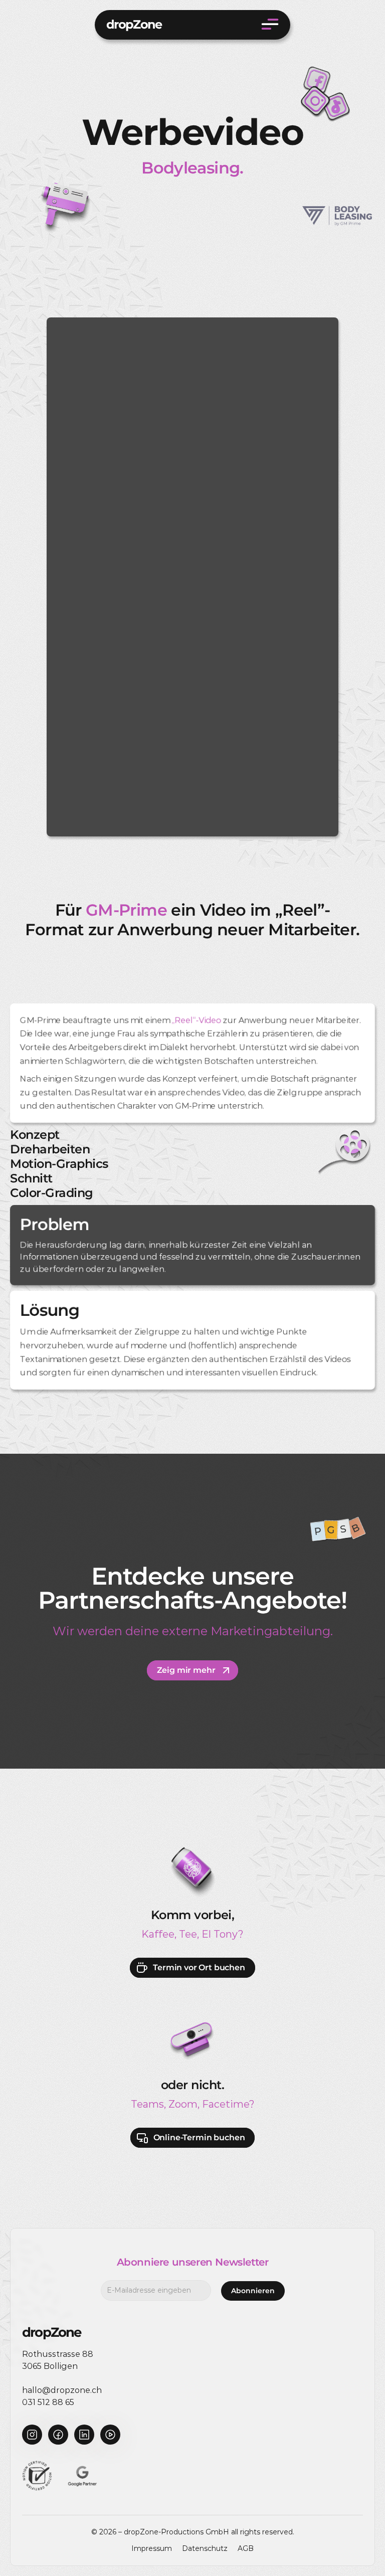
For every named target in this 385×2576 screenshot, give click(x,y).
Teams (147, 2104)
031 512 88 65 (48, 2402)
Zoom (183, 2104)
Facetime (226, 2104)
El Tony (220, 1934)
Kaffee (158, 1934)
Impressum (152, 2548)
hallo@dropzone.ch (62, 2390)
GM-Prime (126, 910)
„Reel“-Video (196, 1020)
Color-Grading (52, 1193)
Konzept (35, 1135)
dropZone (134, 24)
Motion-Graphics (59, 1164)
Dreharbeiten (50, 1149)
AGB (246, 2548)
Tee (188, 1934)
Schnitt (31, 1178)
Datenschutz (205, 2548)
